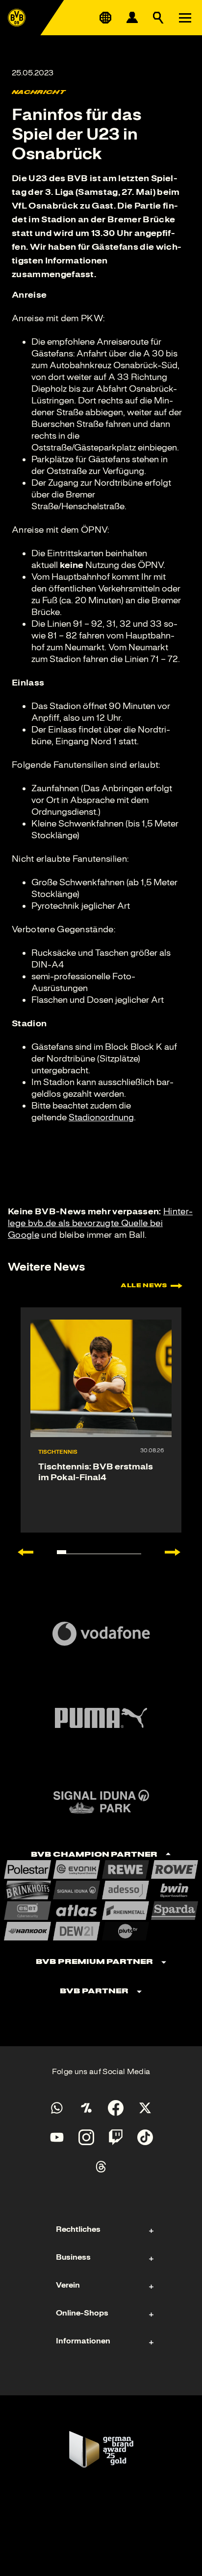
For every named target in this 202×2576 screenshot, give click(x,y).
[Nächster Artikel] (177, 1552)
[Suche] (158, 18)
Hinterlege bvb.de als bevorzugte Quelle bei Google (100, 1223)
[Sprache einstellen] (105, 18)
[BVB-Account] (132, 18)
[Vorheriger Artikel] (21, 1552)
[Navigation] (185, 18)
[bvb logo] (17, 18)
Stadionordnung (101, 1117)
